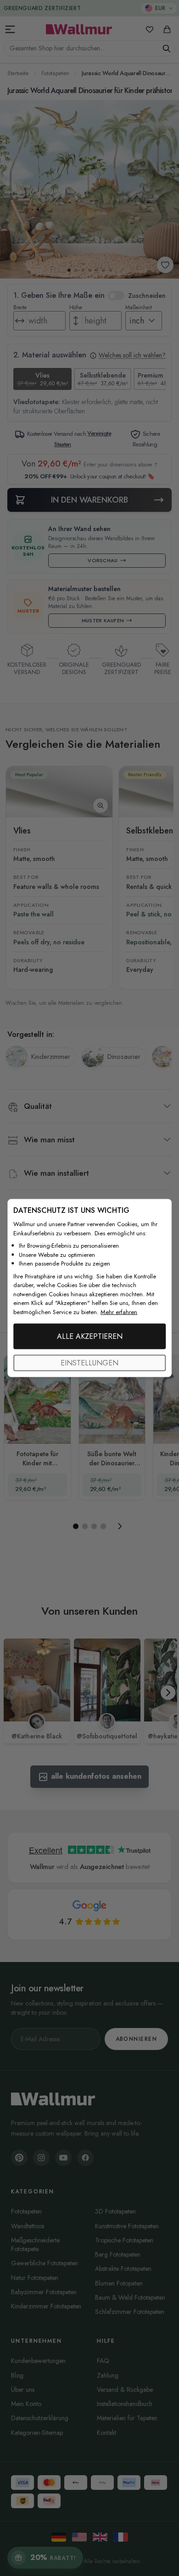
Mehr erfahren (119, 1312)
